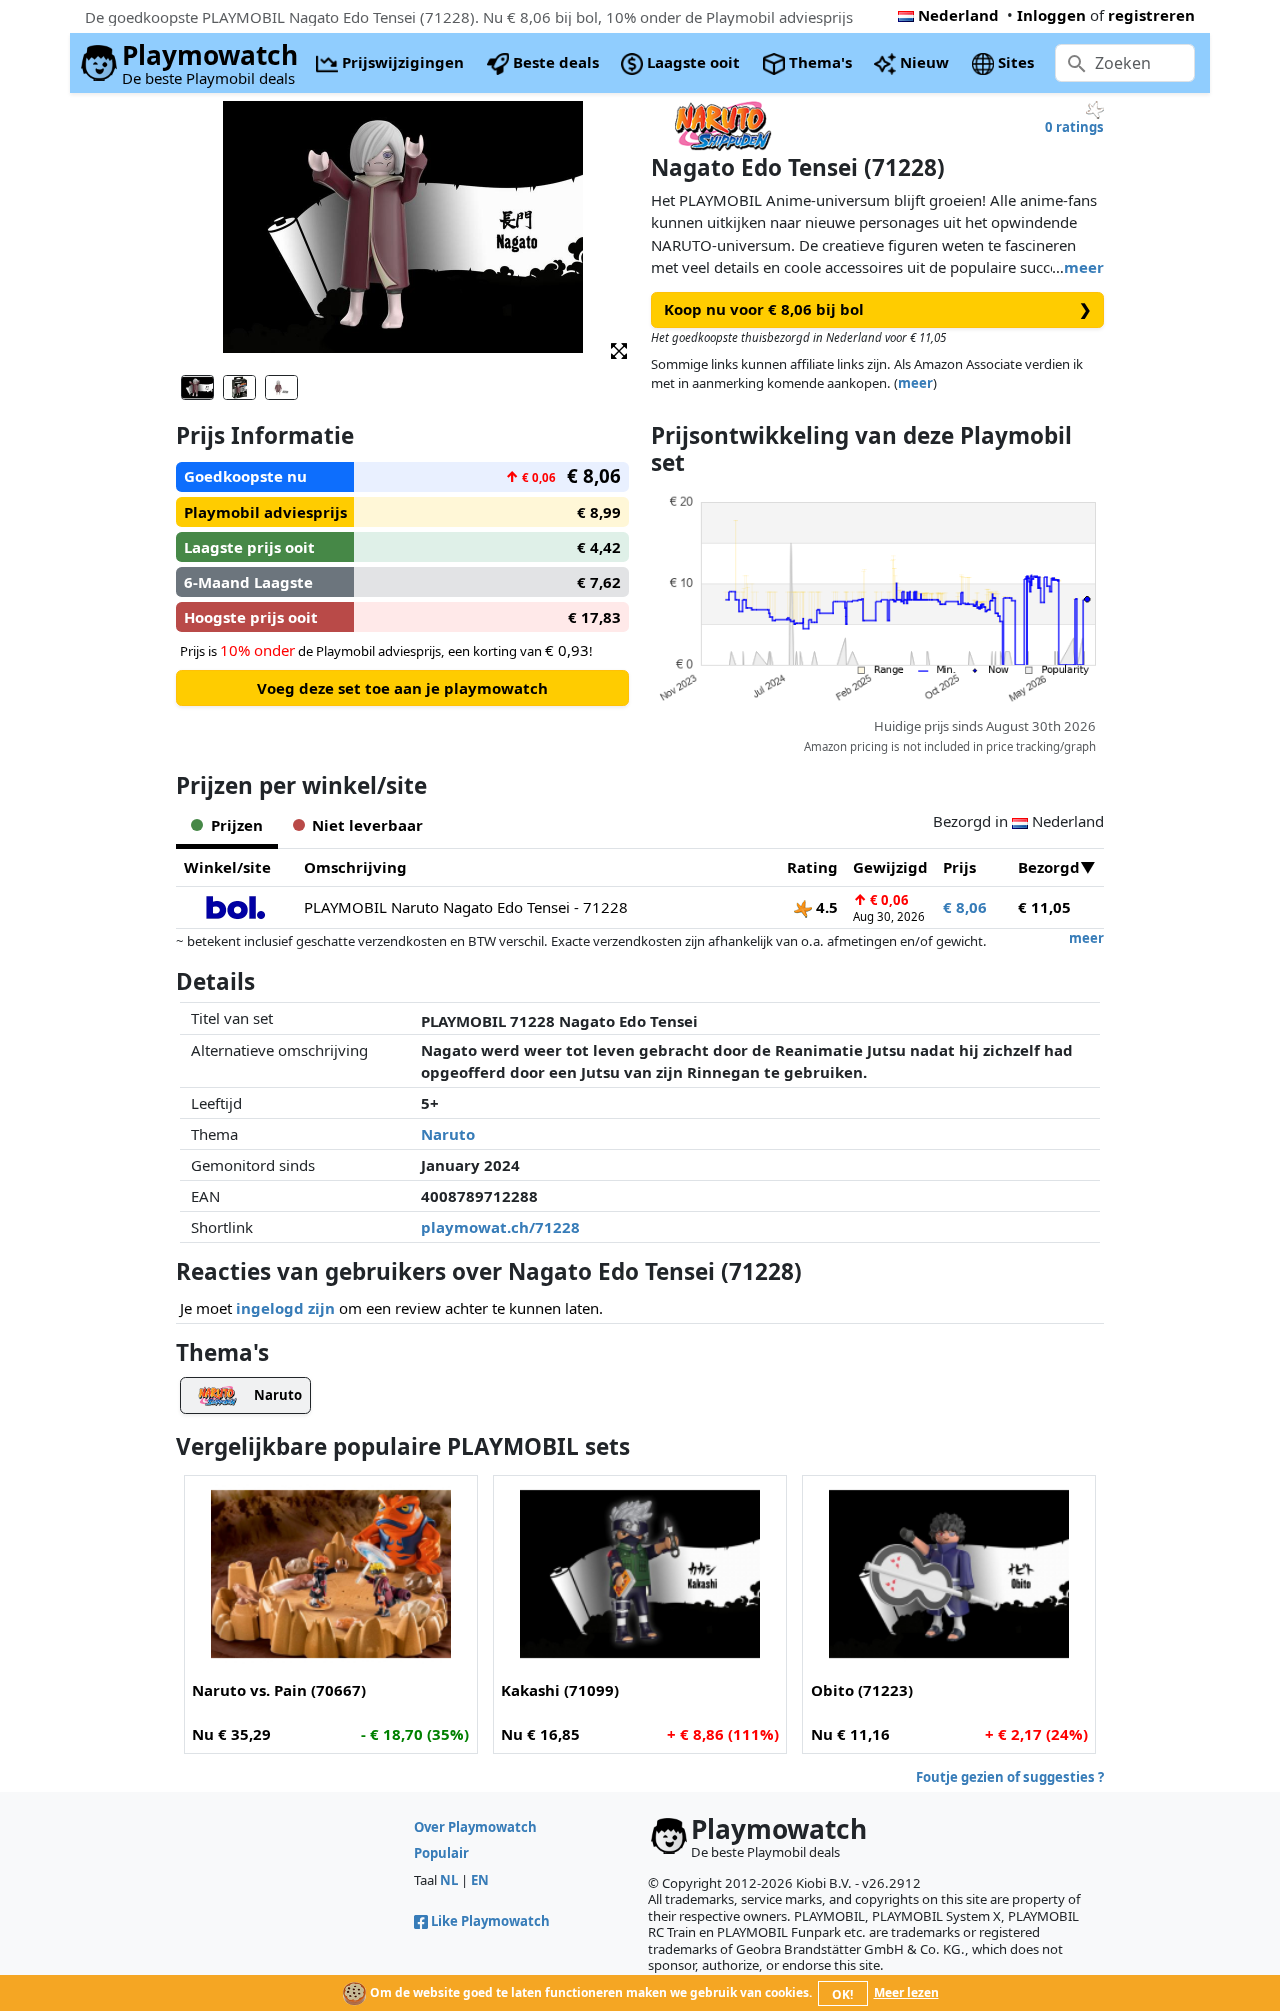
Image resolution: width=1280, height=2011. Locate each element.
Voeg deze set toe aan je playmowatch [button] (402, 688)
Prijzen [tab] (237, 825)
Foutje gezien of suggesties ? (1010, 1777)
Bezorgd (1049, 867)
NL (449, 1880)
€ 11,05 (1044, 907)
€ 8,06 (965, 907)
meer (1084, 267)
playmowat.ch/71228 (500, 1227)
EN (480, 1880)
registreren (1151, 15)
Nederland (958, 15)
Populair (441, 1853)
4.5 (825, 907)
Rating (812, 867)
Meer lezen (906, 1992)
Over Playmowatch (475, 1827)
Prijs (959, 867)
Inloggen (1051, 15)
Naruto (448, 1134)
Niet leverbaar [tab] (367, 825)
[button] (619, 349)
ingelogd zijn (285, 1308)
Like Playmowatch (490, 1921)
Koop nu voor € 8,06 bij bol (878, 309)
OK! (842, 1994)
